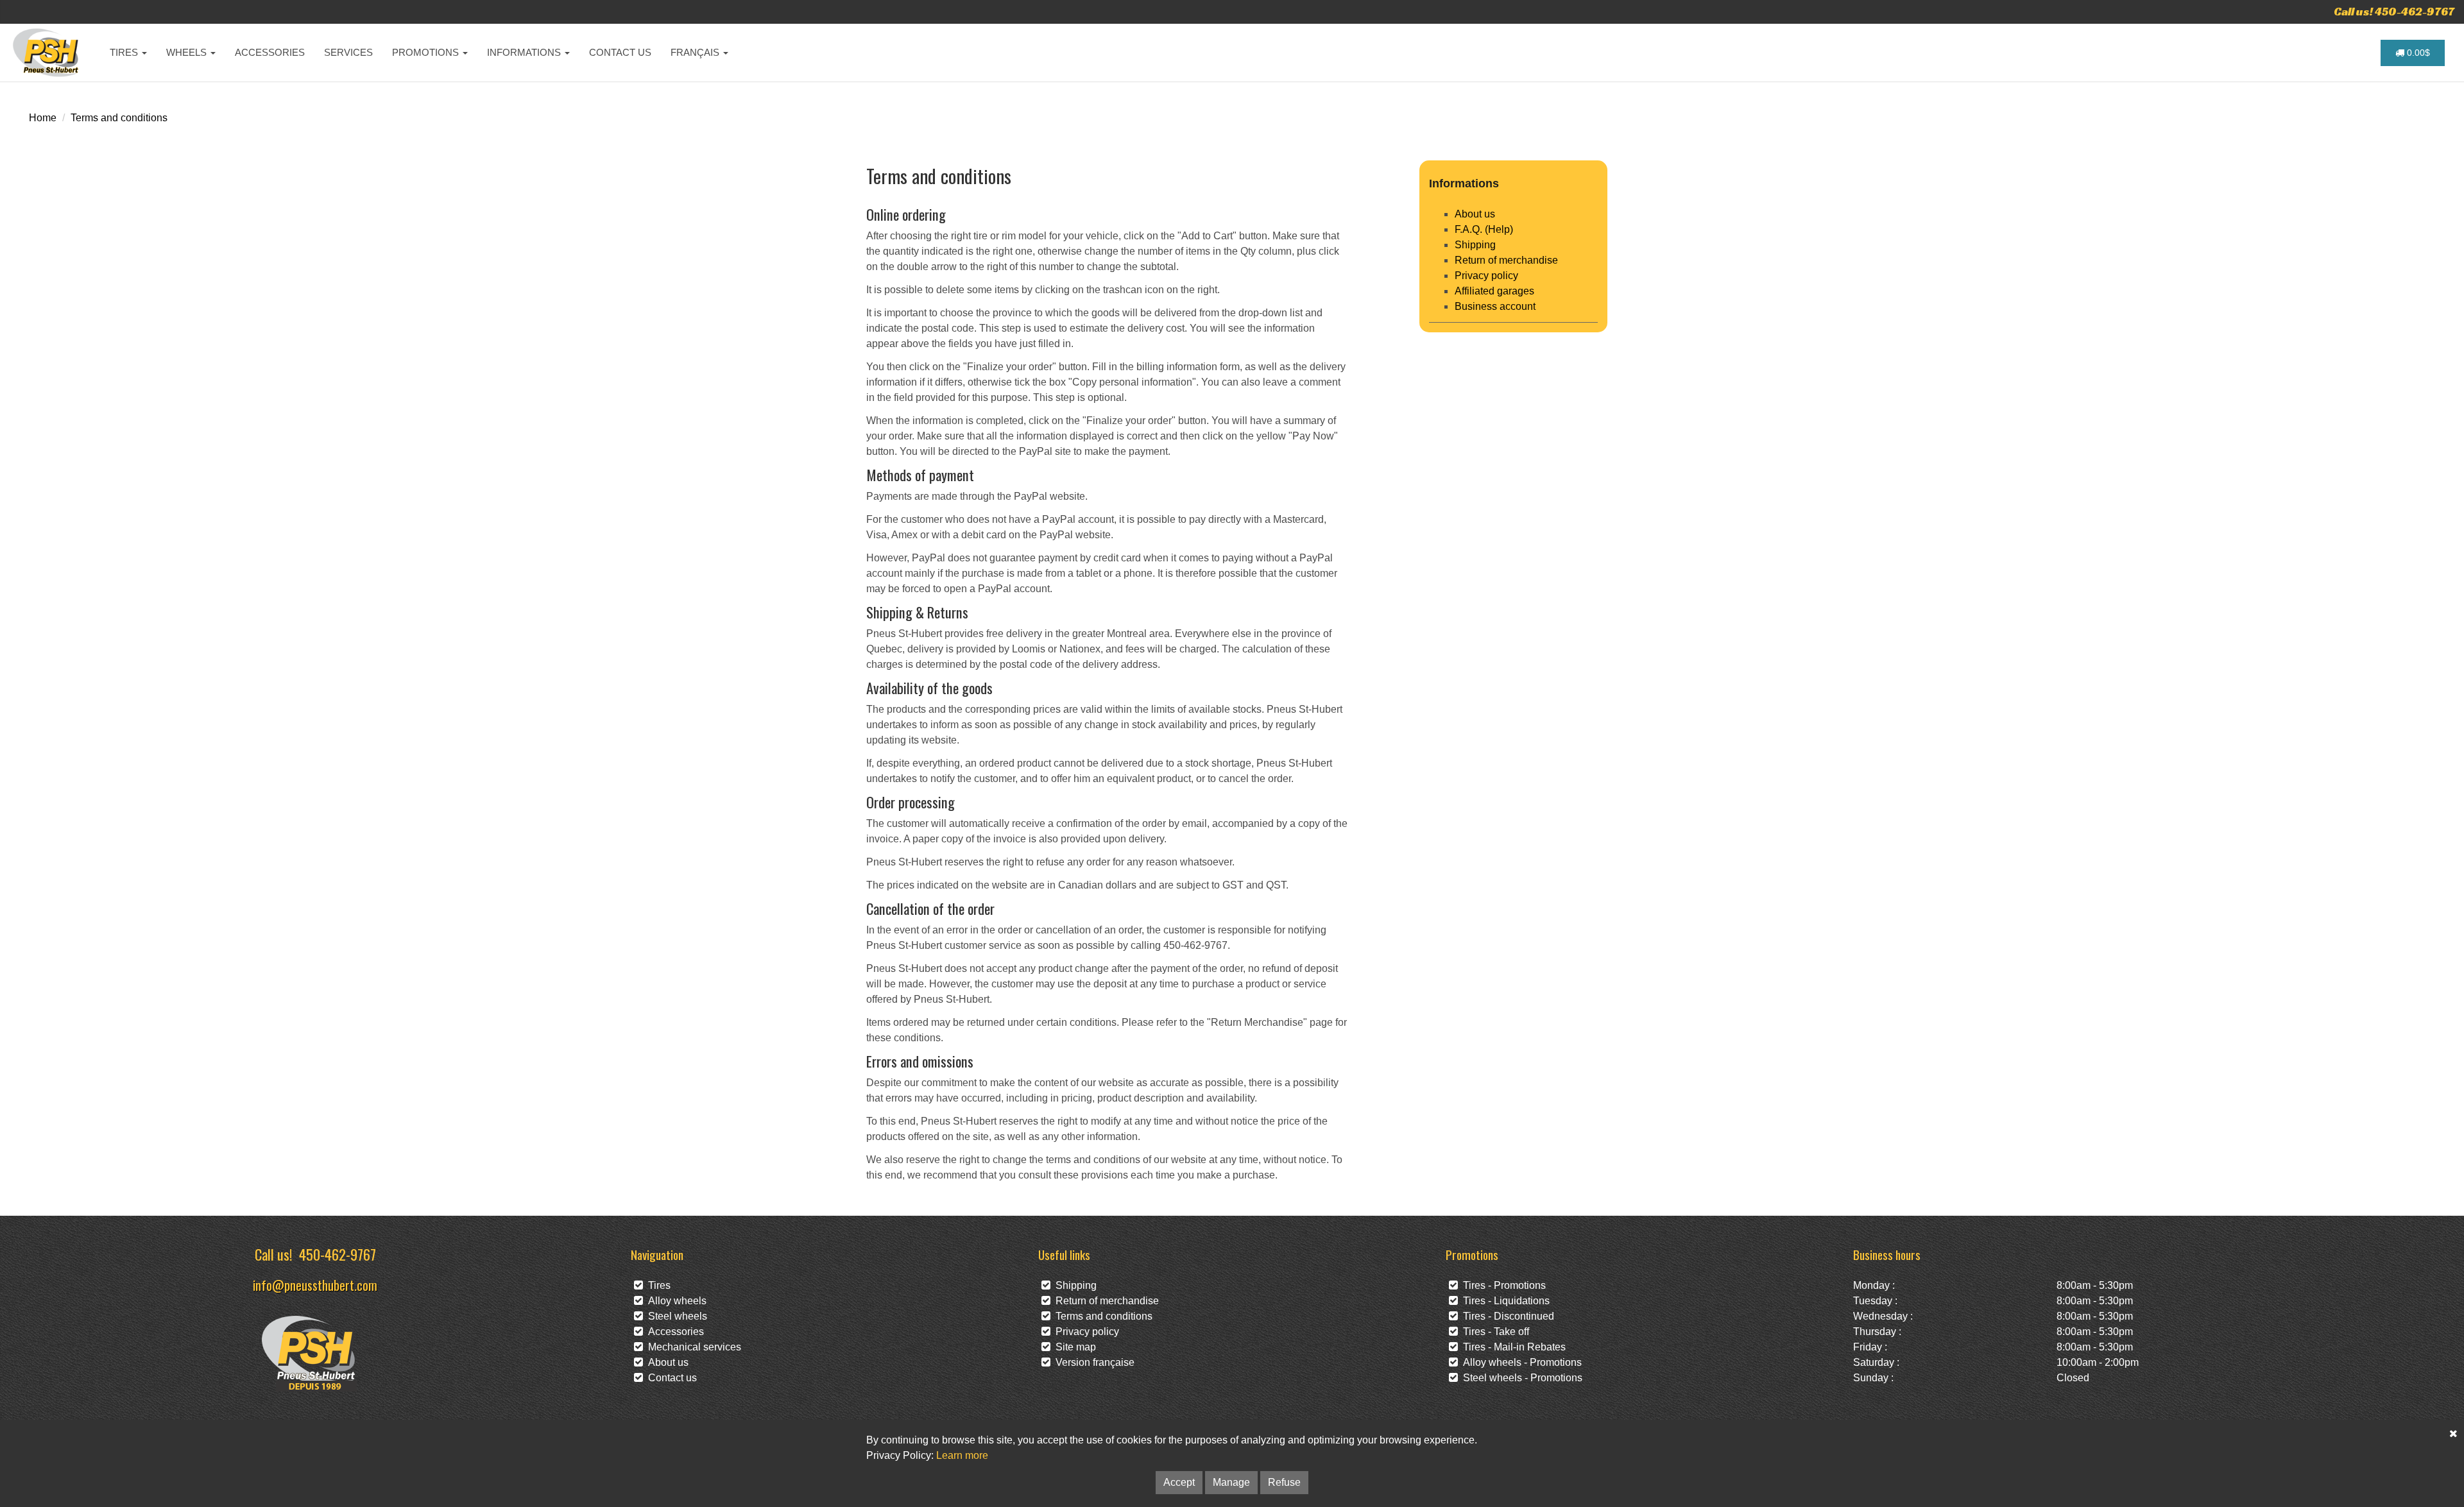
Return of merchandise (1506, 260)
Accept (1179, 1482)
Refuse (1284, 1482)
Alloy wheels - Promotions (1520, 1362)
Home (43, 118)
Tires (657, 1285)
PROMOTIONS (427, 52)
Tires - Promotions (1502, 1285)
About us (1475, 214)
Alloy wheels (675, 1301)
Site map (1073, 1347)
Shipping (1475, 245)
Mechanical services (692, 1347)
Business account (1495, 306)
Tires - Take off (1493, 1332)
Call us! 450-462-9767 (2394, 11)
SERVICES (348, 52)
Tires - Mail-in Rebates (1512, 1347)
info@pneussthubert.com (315, 1285)
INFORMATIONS (525, 52)
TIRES (125, 52)
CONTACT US (620, 52)
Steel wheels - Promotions (1520, 1378)
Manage (1231, 1482)
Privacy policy (1486, 276)
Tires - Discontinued (1506, 1316)
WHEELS (188, 52)
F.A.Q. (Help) (1484, 229)
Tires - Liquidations (1504, 1301)
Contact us (670, 1378)
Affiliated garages (1494, 291)
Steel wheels (675, 1316)
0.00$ (2417, 53)
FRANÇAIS (696, 52)
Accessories (673, 1332)
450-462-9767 (338, 1254)
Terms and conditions (119, 118)
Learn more (962, 1455)
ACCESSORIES (270, 52)
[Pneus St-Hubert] (47, 53)
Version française (1092, 1362)
